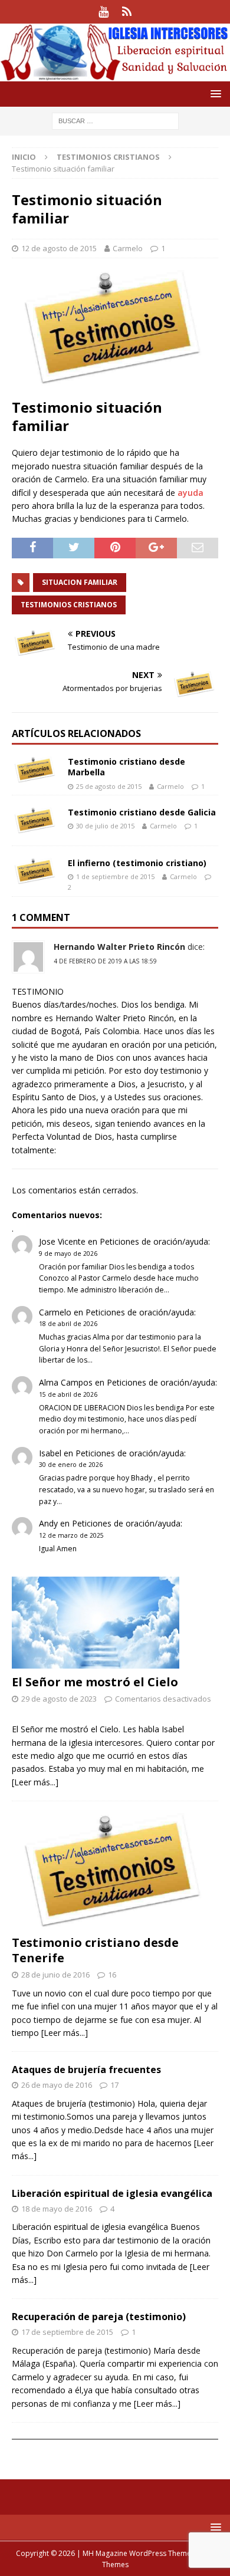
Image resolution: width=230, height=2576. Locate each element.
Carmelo (128, 248)
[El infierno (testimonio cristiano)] (35, 871)
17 (114, 2085)
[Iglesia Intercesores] (115, 74)
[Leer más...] (35, 1782)
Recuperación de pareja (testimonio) (99, 2317)
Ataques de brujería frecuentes (86, 2070)
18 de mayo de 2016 (57, 2209)
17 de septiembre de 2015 (67, 2332)
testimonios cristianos (69, 605)
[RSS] (126, 12)
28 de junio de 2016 (55, 1975)
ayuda (190, 493)
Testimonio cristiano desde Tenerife (95, 1950)
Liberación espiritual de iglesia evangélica (112, 2193)
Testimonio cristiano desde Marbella (126, 767)
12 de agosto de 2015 (59, 248)
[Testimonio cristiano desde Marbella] (35, 770)
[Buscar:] (115, 120)
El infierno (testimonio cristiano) (137, 863)
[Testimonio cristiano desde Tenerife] (115, 1871)
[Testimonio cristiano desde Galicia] (35, 820)
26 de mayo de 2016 (57, 2085)
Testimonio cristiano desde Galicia (142, 812)
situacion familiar (80, 582)
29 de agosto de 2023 (59, 1699)
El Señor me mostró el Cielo (95, 1682)
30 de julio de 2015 (105, 826)
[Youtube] (103, 12)
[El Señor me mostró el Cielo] (115, 1623)
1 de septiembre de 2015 (115, 876)
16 (112, 1975)
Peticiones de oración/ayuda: (155, 1241)
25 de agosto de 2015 (109, 786)
